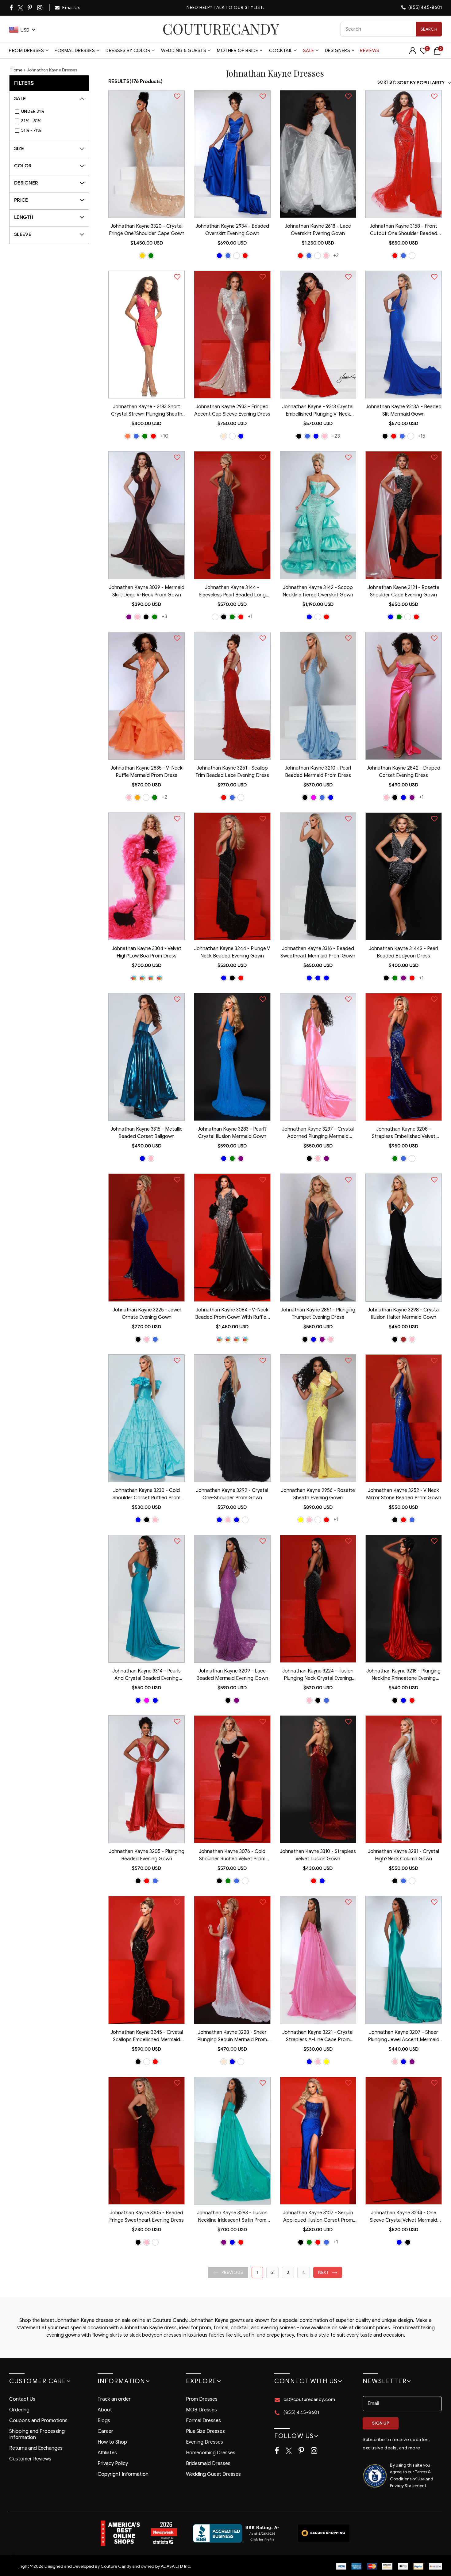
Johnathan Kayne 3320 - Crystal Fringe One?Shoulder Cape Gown (147, 230)
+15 (422, 436)
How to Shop (112, 2442)
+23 (336, 436)
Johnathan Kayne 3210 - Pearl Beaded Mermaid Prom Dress (318, 772)
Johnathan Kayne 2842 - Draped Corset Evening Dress (403, 772)
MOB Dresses (201, 2410)
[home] (221, 29)
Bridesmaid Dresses (208, 2464)
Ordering (19, 2410)
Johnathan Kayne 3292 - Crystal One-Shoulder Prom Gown (232, 1494)
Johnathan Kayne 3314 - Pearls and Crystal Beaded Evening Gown (146, 1675)
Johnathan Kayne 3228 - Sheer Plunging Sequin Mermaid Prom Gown (232, 2037)
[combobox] (391, 29)
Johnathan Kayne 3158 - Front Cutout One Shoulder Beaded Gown (403, 230)
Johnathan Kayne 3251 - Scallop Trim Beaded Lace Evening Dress (232, 772)
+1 (250, 616)
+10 (164, 436)
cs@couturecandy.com (309, 2399)
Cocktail (281, 51)
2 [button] (272, 2272)
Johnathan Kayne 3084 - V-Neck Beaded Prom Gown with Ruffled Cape (232, 1314)
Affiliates (107, 2453)
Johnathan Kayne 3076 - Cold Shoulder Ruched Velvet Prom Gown (232, 1856)
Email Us (71, 8)
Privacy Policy (113, 2464)
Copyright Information (123, 2474)
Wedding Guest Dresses (213, 2474)
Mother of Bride (238, 51)
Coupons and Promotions (38, 2421)
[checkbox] (52, 112)
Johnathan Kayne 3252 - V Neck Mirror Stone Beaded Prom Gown (404, 1494)
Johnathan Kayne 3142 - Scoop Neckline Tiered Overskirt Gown (318, 591)
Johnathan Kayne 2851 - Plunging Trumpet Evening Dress (318, 1314)
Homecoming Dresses (211, 2453)
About (105, 2410)
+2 (336, 255)
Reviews (370, 51)
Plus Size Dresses (205, 2431)
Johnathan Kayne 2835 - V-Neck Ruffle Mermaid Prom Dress (146, 772)
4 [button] (304, 2272)
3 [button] (288, 2272)
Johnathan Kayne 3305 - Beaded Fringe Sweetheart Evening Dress (146, 2216)
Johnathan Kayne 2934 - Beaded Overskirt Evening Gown (232, 230)
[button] (228, 2272)
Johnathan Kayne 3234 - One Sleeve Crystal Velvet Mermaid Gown (403, 2217)
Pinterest (30, 8)
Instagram (40, 8)
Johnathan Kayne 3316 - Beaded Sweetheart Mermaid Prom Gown (318, 952)
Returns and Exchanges (36, 2448)
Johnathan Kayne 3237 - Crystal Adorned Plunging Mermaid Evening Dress (318, 1133)
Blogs (104, 2421)
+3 (164, 616)
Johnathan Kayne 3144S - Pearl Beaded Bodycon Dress (403, 952)
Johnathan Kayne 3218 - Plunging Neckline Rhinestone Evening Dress (403, 1675)
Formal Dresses (75, 51)
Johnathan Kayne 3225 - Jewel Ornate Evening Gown (147, 1314)
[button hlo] (142, 256)
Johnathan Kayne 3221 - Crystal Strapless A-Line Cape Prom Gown (318, 2037)
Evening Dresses (204, 2442)
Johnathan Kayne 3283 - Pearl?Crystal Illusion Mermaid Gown (232, 1133)
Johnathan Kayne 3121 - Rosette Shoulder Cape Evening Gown (403, 591)
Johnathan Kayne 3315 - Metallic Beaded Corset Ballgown (146, 1133)
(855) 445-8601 (425, 7)
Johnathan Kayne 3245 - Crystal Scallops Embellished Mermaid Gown (147, 2037)
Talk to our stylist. (239, 8)
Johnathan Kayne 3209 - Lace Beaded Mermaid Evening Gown (232, 1675)
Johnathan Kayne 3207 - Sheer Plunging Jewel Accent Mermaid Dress (404, 2037)
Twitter (21, 8)
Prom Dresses (26, 51)
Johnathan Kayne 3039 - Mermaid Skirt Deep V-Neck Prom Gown (147, 591)
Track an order (114, 2399)
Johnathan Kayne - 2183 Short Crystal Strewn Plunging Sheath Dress (147, 411)
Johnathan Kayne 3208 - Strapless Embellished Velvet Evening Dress (404, 1133)
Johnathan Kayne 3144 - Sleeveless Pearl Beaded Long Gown (232, 592)
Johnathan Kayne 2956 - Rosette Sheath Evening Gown (318, 1494)
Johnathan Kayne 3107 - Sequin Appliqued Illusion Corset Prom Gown (318, 2217)
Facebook (12, 8)
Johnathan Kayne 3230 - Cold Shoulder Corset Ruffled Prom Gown (146, 1495)
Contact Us (22, 2399)
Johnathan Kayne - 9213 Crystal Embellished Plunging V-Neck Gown (318, 411)
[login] (413, 53)
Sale (309, 51)
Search (429, 29)
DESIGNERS (338, 51)
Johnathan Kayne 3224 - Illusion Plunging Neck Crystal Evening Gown (318, 1675)
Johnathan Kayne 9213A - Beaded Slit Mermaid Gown (404, 410)
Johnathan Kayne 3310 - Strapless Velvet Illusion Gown (318, 1855)
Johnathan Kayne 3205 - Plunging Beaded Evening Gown (147, 1855)
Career (105, 2431)
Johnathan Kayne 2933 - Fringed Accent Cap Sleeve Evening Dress (232, 410)
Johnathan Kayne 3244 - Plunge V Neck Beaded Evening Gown (232, 952)
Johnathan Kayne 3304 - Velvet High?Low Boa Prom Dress (146, 952)
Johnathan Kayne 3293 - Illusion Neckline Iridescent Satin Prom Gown (232, 2217)
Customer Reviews (30, 2459)
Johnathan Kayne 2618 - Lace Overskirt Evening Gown (318, 230)
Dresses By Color (128, 51)
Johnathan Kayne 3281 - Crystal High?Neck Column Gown (403, 1855)
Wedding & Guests (184, 51)
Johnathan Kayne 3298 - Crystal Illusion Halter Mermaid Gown (404, 1314)
